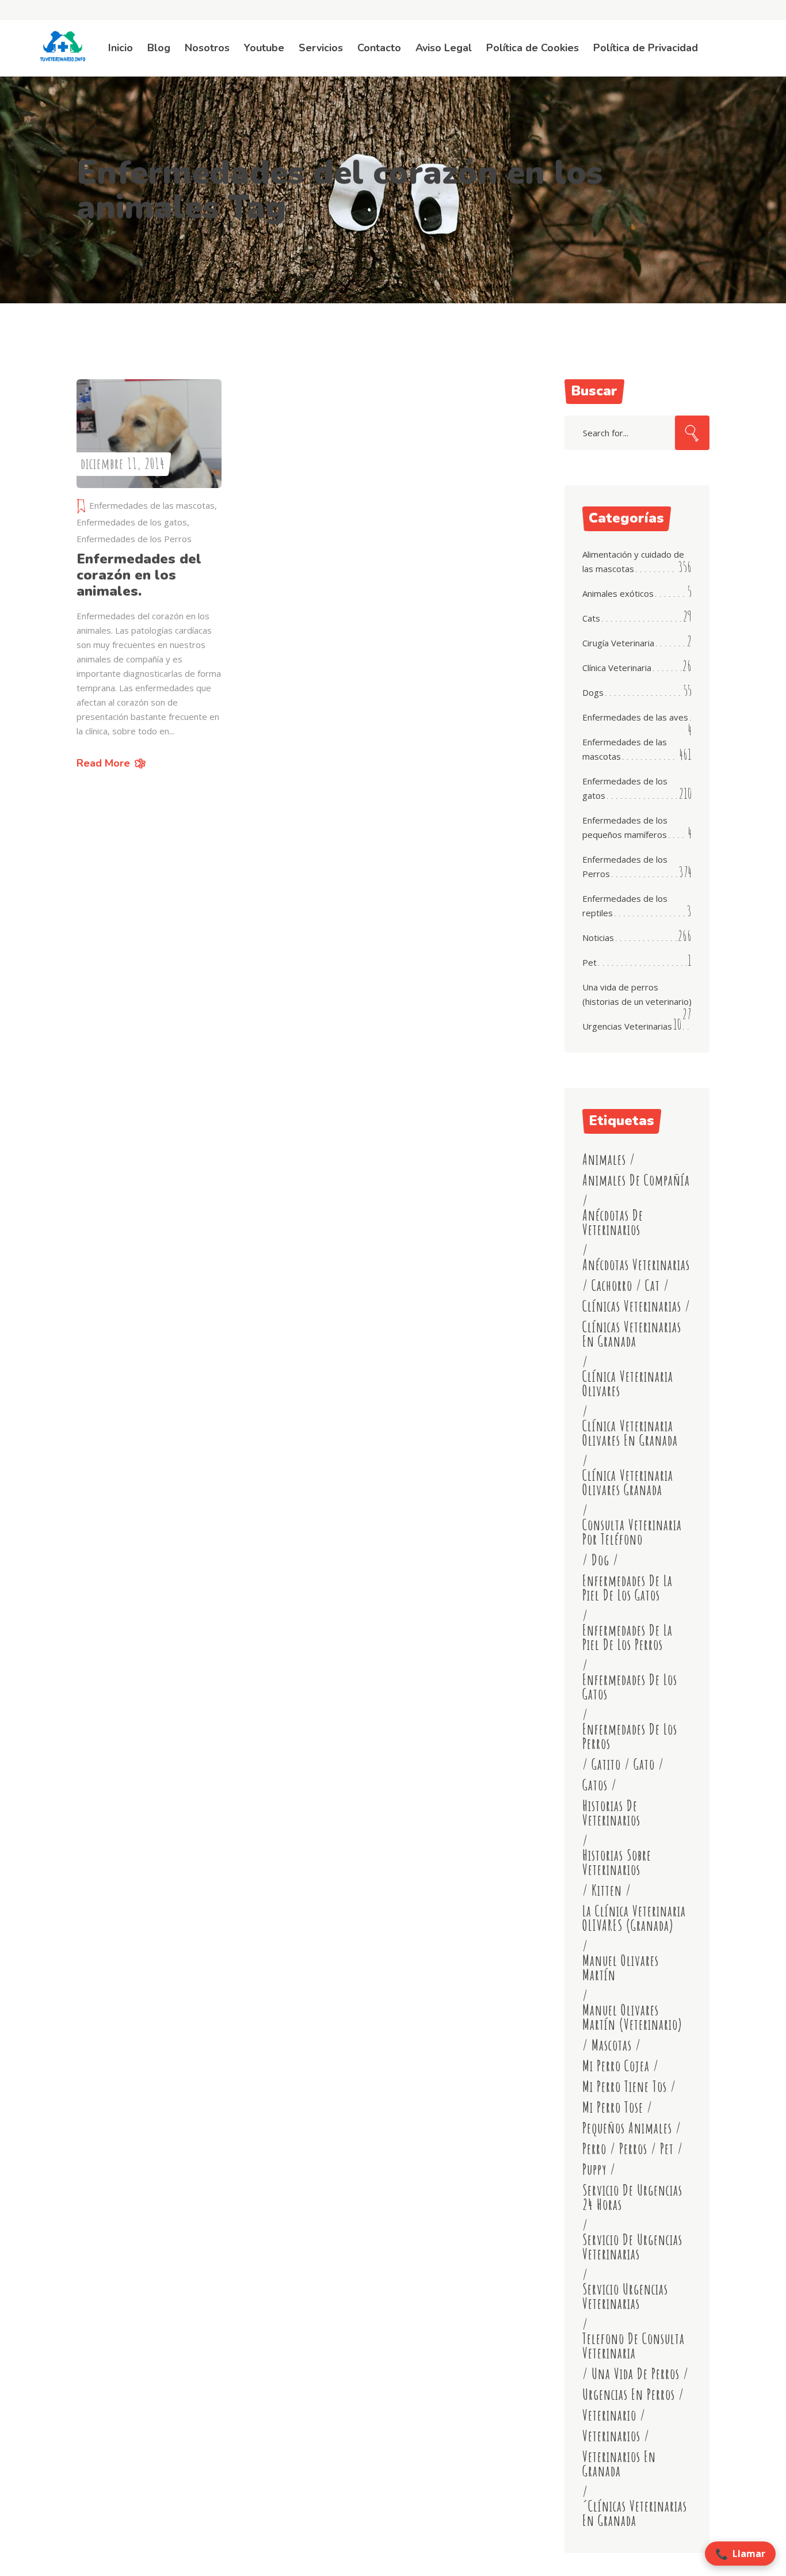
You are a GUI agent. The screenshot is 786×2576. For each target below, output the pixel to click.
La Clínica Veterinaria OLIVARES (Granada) (634, 1918)
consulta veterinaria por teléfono (632, 1532)
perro (594, 2149)
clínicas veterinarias (632, 1306)
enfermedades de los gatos (630, 1687)
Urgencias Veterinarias (627, 1026)
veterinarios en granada (619, 2464)
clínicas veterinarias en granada (632, 1334)
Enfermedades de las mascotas (152, 505)
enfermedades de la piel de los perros (627, 1637)
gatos (595, 1785)
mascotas (612, 2045)
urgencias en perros (629, 2394)
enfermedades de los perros (630, 1736)
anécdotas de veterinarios (613, 1222)
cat (653, 1285)
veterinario (609, 2415)
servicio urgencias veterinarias (625, 2296)
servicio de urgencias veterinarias (632, 2247)
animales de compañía (636, 1180)
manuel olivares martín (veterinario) (632, 2017)
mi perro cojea (616, 2066)
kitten (607, 1890)
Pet (589, 962)
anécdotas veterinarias (636, 1265)
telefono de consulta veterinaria (634, 2346)
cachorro (612, 1285)
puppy (594, 2169)
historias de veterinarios (611, 1813)
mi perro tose (613, 2107)
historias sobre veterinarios (617, 1862)
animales (604, 1159)
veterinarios (611, 2436)
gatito (606, 1764)
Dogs (593, 692)
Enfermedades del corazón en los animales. (139, 575)
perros (633, 2149)
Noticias (598, 938)
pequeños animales (627, 2128)
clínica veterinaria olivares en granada (630, 1433)
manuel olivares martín (621, 1968)
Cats (591, 618)
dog (600, 1560)
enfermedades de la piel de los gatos (627, 1588)
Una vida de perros (636, 2374)
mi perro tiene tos (625, 2087)
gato (644, 1764)
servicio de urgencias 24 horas (632, 2197)
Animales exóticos (618, 593)
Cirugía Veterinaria (618, 643)
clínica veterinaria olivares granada (628, 1483)
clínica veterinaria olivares (628, 1384)
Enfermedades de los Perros (134, 539)
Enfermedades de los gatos (132, 522)
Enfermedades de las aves (635, 717)
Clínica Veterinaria (617, 668)
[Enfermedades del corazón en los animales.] (149, 434)
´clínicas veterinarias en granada (635, 2513)
